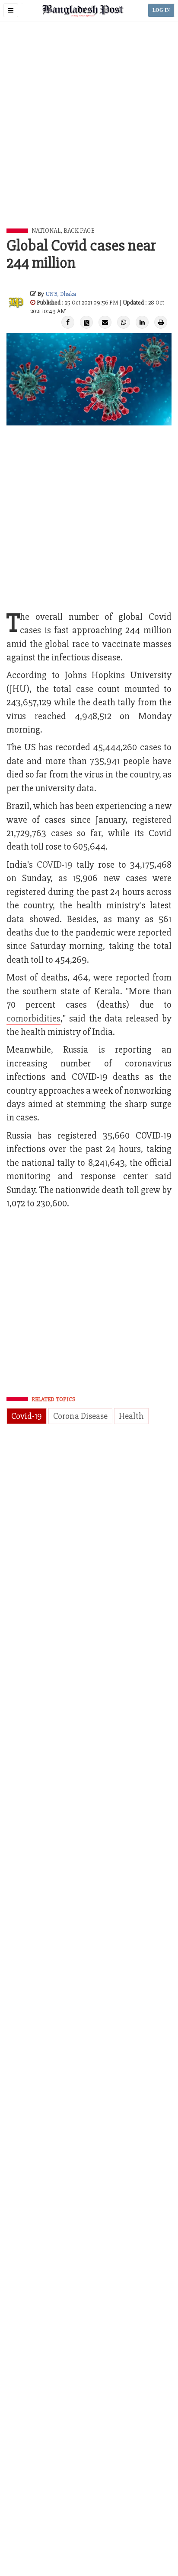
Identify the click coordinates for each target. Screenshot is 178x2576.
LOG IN (161, 10)
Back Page (79, 231)
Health (131, 1416)
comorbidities (33, 1019)
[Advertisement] (89, 135)
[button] (11, 10)
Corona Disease (80, 1416)
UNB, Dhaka (61, 294)
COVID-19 (57, 865)
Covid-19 (27, 1416)
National (46, 231)
